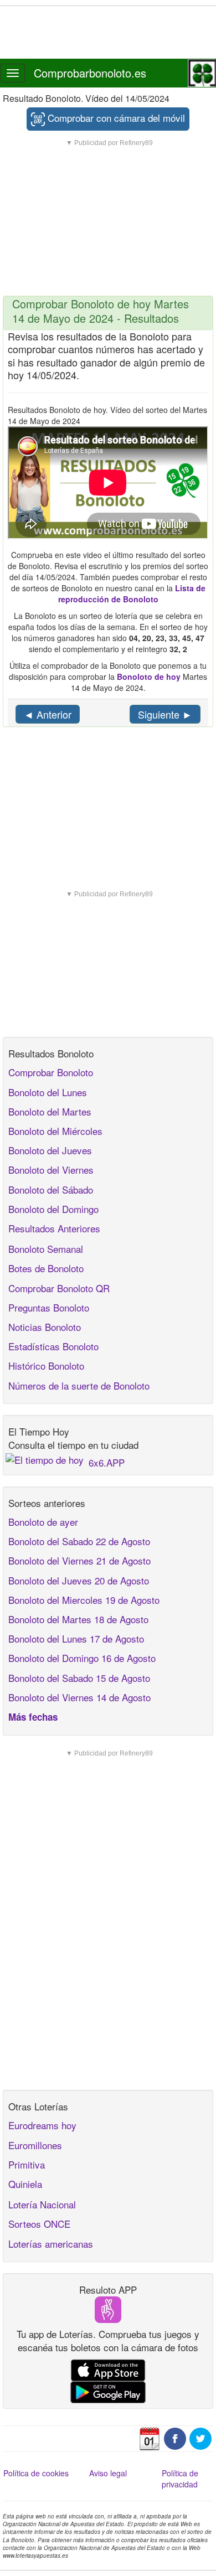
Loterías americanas (51, 2244)
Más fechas (33, 1717)
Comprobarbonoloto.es (90, 73)
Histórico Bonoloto (46, 1366)
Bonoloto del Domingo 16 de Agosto (82, 1658)
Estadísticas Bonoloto (53, 1346)
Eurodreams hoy (42, 2125)
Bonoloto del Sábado (51, 1189)
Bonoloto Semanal (46, 1249)
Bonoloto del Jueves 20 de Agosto (79, 1580)
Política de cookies (36, 2473)
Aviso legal (108, 2473)
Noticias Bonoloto (45, 1327)
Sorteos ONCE (39, 2224)
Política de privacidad (180, 2479)
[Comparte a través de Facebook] (175, 2437)
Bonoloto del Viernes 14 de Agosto (79, 1697)
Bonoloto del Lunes (48, 1092)
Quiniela (25, 2184)
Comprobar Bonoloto (51, 1072)
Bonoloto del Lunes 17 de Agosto (76, 1638)
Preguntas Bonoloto (49, 1307)
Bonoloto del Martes (50, 1111)
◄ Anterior (48, 714)
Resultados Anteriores (54, 1228)
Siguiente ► (165, 714)
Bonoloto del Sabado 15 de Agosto (79, 1678)
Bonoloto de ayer (43, 1522)
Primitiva (27, 2164)
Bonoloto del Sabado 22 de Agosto (79, 1541)
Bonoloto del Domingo (53, 1209)
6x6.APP (107, 1462)
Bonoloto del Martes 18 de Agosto (78, 1619)
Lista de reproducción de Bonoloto (132, 593)
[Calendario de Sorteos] (150, 2437)
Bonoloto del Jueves (50, 1150)
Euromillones (35, 2145)
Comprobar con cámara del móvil (115, 118)
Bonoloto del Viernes (51, 1170)
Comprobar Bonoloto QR (59, 1288)
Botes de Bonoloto (46, 1268)
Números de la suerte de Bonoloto (79, 1385)
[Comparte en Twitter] (200, 2437)
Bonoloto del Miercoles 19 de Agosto (84, 1600)
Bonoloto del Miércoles (55, 1131)
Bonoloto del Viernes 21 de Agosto (79, 1560)
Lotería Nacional (42, 2204)
